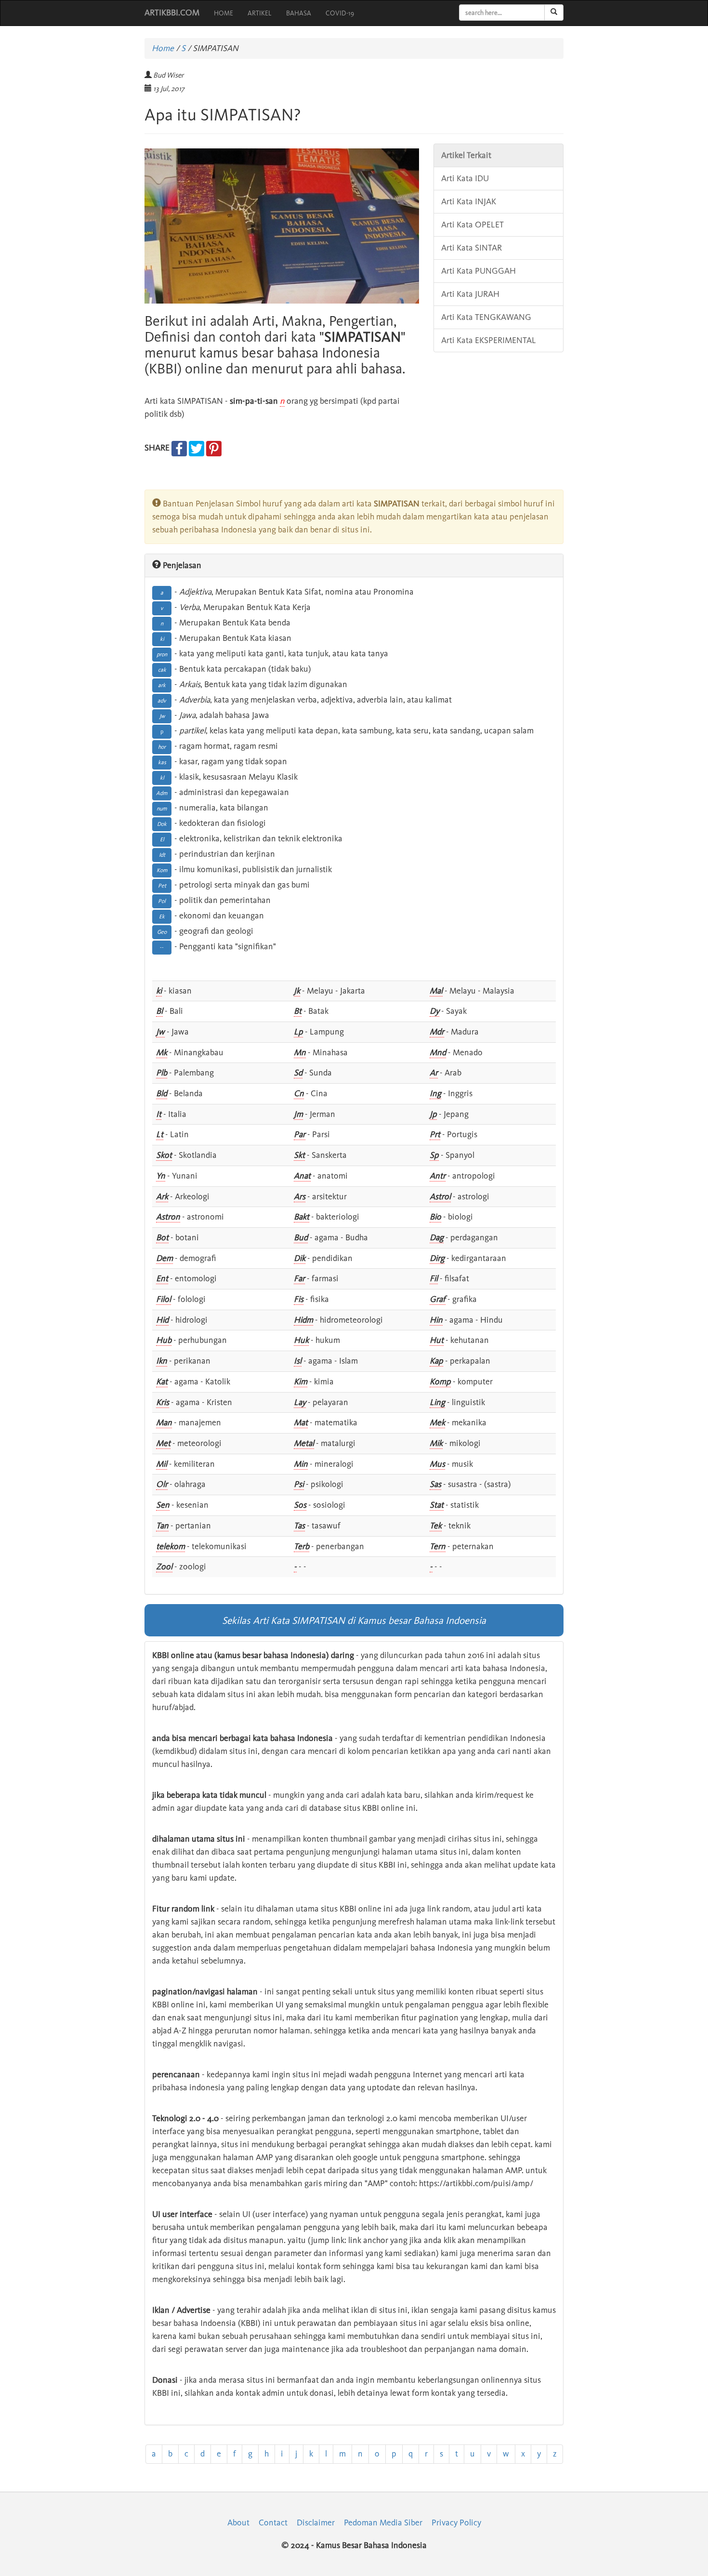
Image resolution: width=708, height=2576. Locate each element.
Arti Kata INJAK (469, 201)
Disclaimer (316, 2523)
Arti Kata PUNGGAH (479, 271)
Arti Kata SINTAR (472, 248)
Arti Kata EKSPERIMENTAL (489, 340)
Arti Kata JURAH (470, 294)
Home (163, 48)
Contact (273, 2523)
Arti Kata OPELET (472, 225)
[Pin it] (214, 448)
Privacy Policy (456, 2523)
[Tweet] (197, 448)
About (238, 2523)
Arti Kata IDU (465, 178)
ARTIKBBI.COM (172, 13)
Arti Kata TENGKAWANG (486, 317)
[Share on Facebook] (179, 448)
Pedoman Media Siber (383, 2523)
